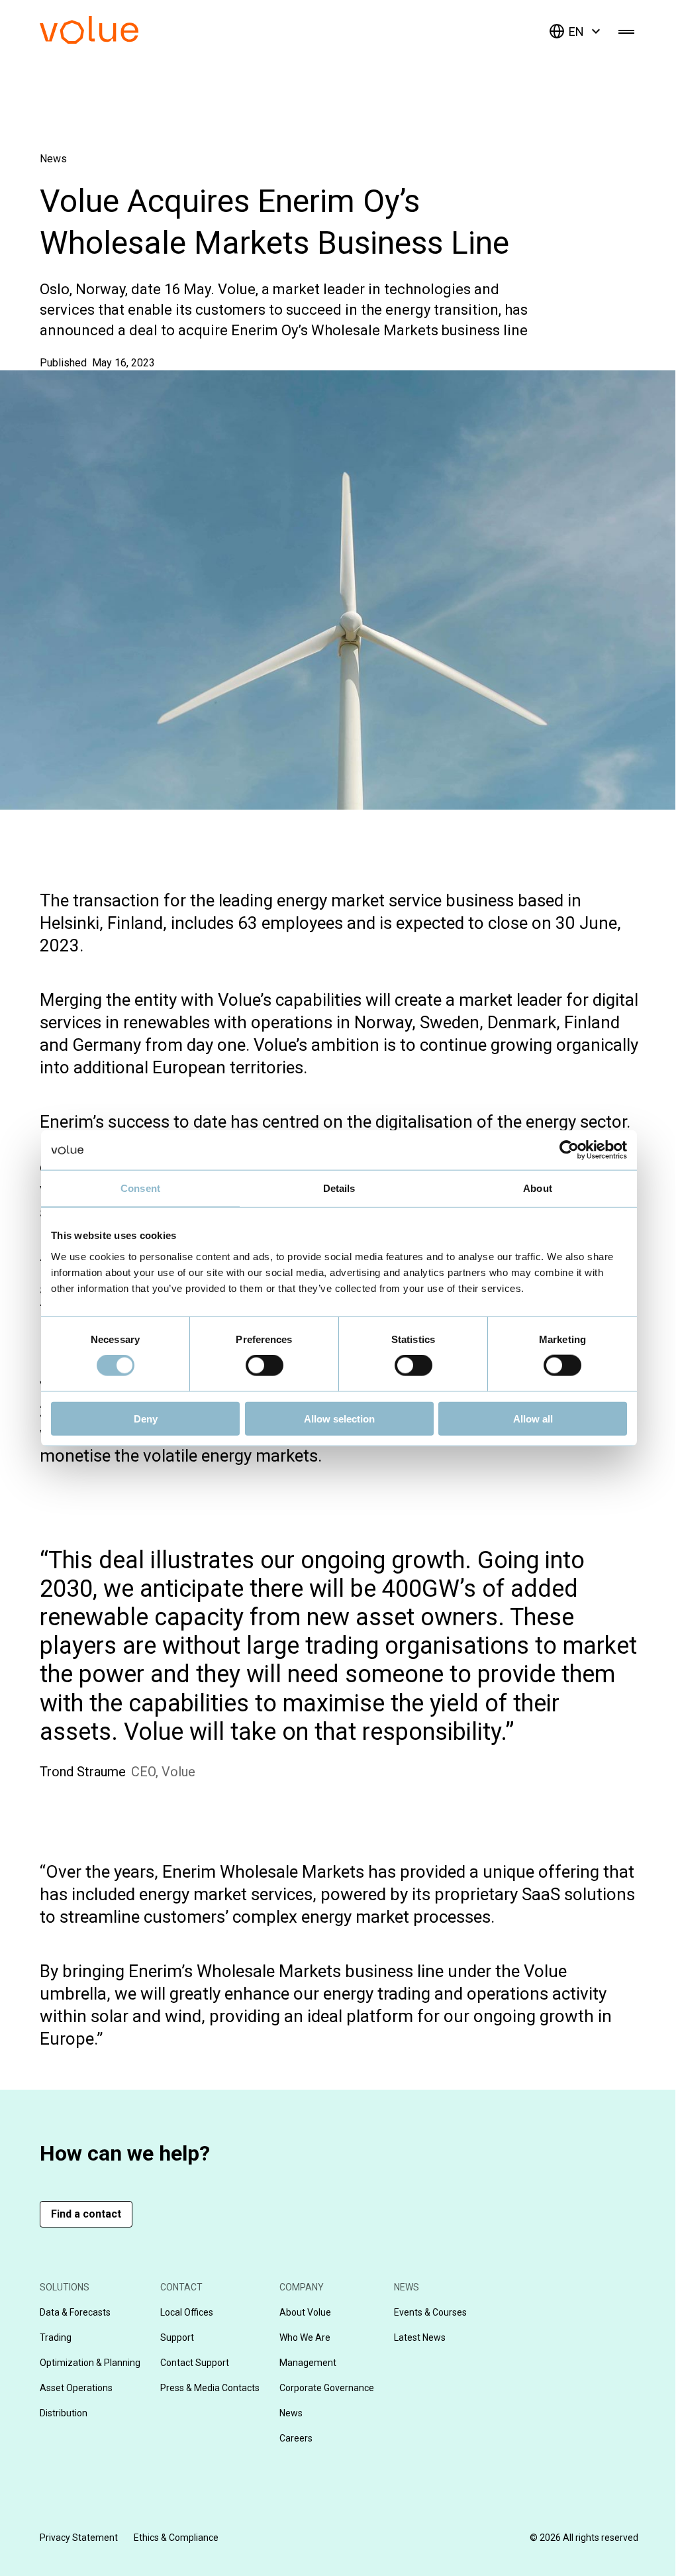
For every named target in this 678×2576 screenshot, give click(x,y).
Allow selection (339, 1418)
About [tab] (538, 1188)
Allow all (533, 1418)
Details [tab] (339, 1188)
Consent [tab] (140, 1188)
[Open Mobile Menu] (626, 31)
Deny (146, 1418)
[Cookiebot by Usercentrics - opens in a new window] (569, 1150)
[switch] (265, 1366)
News (53, 159)
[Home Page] (109, 40)
